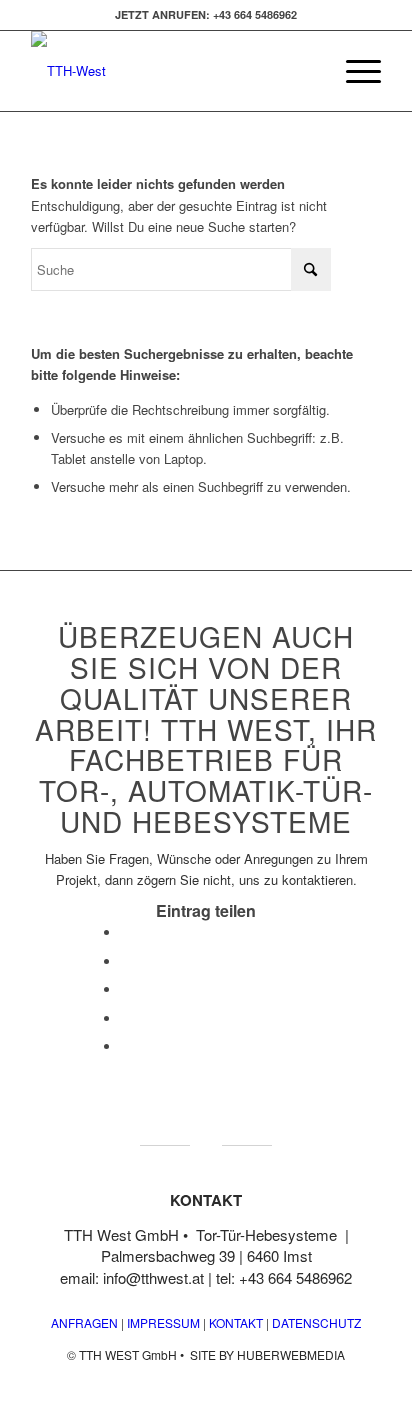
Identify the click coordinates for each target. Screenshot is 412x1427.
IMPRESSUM (162, 1322)
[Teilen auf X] (126, 961)
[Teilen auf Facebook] (126, 932)
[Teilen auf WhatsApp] (126, 989)
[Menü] (353, 71)
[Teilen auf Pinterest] (126, 1018)
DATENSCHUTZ (316, 1322)
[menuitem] (353, 71)
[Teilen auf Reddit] (126, 1046)
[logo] (171, 71)
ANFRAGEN (84, 1322)
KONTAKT (236, 1322)
